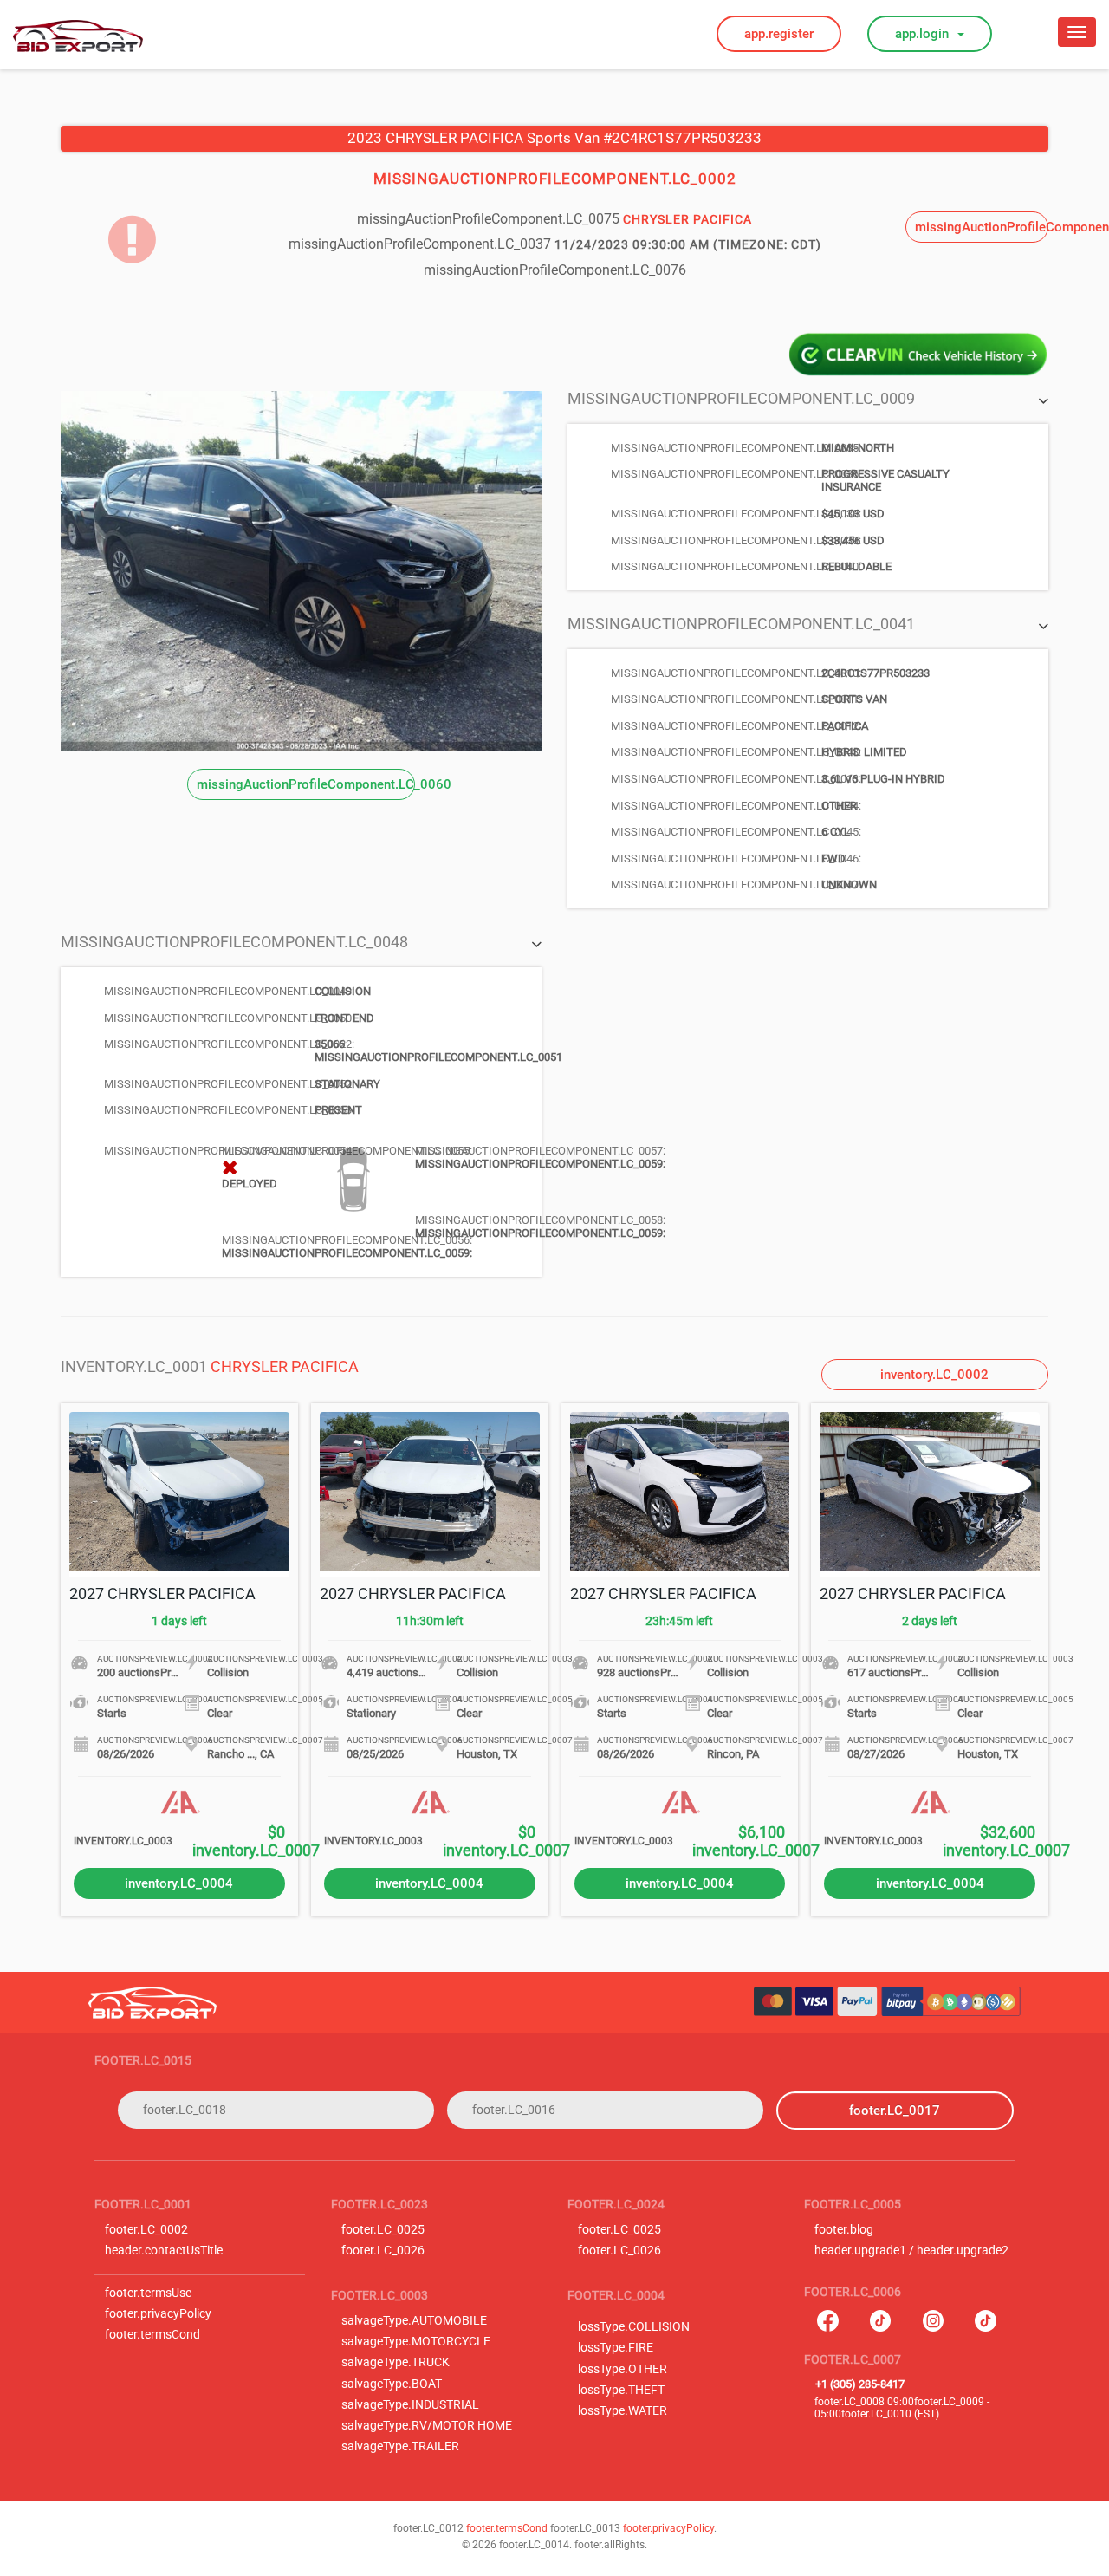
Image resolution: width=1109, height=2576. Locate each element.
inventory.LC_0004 (179, 1883)
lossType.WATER (623, 2411)
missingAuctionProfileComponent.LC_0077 (982, 227)
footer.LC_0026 (383, 2251)
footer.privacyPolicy (158, 2314)
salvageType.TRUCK (396, 2362)
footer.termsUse (148, 2293)
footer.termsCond (152, 2335)
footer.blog (844, 2230)
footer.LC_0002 (146, 2230)
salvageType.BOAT (392, 2384)
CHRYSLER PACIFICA (285, 1366)
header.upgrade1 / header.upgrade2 (911, 2251)
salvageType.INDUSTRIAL (410, 2405)
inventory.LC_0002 (934, 1375)
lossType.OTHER (623, 2369)
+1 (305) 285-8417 (860, 2384)
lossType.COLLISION (634, 2327)
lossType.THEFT (621, 2390)
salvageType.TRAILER (400, 2446)
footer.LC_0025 (383, 2230)
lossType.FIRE (616, 2348)
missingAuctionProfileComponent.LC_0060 (306, 784)
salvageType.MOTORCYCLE (416, 2342)
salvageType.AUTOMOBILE (414, 2321)
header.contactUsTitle (164, 2251)
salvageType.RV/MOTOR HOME (427, 2426)
